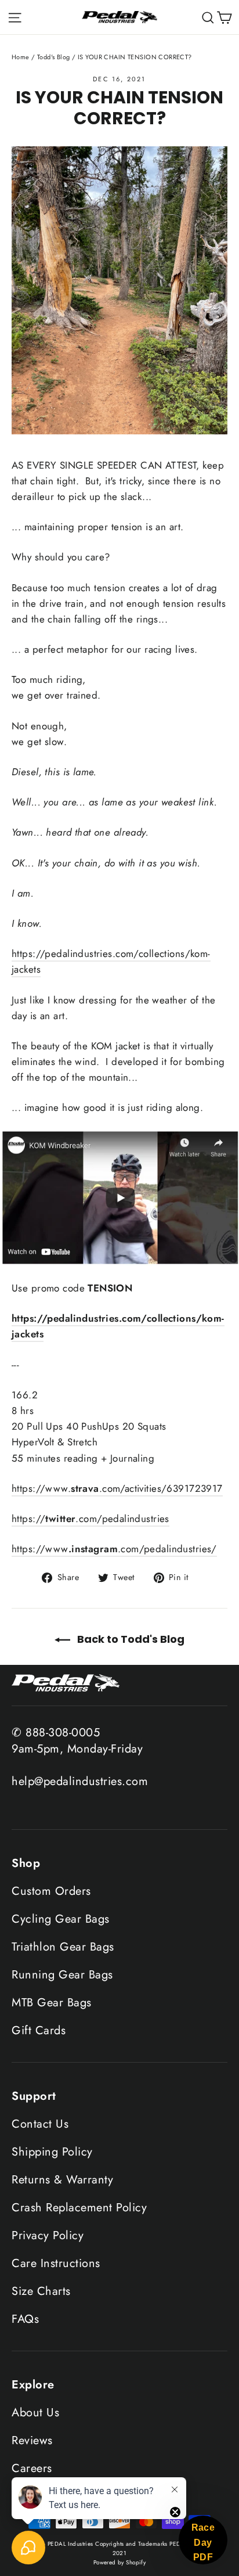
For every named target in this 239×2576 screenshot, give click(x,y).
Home (21, 57)
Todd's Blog (54, 57)
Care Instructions (56, 2263)
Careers (32, 2468)
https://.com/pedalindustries (90, 1519)
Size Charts (41, 2291)
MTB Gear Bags (52, 2003)
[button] (203, 2540)
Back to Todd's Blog (130, 1639)
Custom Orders (51, 1891)
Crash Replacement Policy (79, 2208)
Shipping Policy (52, 2152)
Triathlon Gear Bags (63, 1947)
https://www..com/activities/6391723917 (117, 1488)
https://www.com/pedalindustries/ (114, 1549)
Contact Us (40, 2124)
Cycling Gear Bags (61, 1919)
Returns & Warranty (62, 2180)
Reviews (32, 2440)
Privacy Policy (48, 2235)
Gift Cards (39, 2030)
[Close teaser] (175, 2512)
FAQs (25, 2319)
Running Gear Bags (62, 1975)
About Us (35, 2413)
